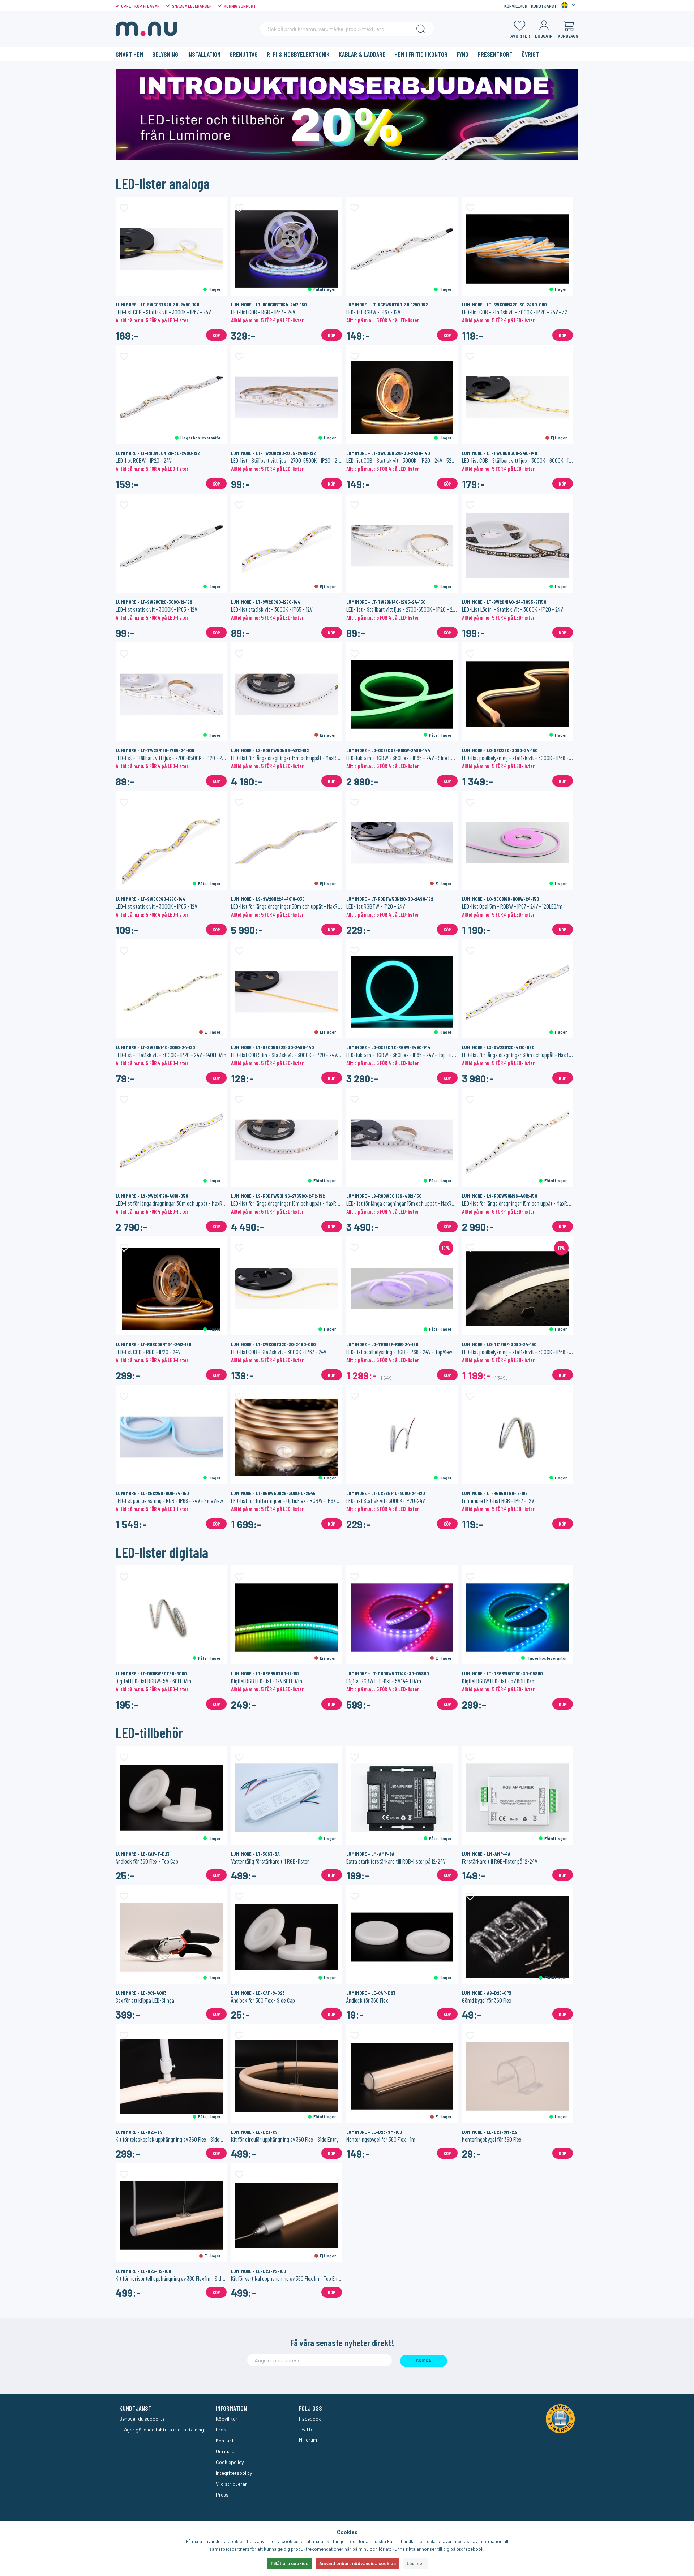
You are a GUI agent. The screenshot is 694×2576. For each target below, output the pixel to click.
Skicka (423, 2361)
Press (222, 2495)
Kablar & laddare (362, 54)
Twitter (307, 2429)
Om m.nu (225, 2451)
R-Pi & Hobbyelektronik (298, 54)
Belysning (165, 54)
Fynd (462, 54)
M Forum (308, 2440)
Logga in (544, 36)
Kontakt (225, 2440)
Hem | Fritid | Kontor (421, 54)
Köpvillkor (516, 6)
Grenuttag (244, 54)
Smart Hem (129, 54)
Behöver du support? (142, 2419)
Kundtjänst (544, 6)
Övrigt (530, 54)
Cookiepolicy (230, 2462)
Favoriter (519, 36)
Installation (204, 54)
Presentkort (495, 54)
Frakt (222, 2429)
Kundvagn (568, 36)
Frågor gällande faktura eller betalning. (162, 2429)
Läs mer (415, 2563)
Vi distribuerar (231, 2484)
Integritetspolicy (234, 2473)
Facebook (310, 2419)
